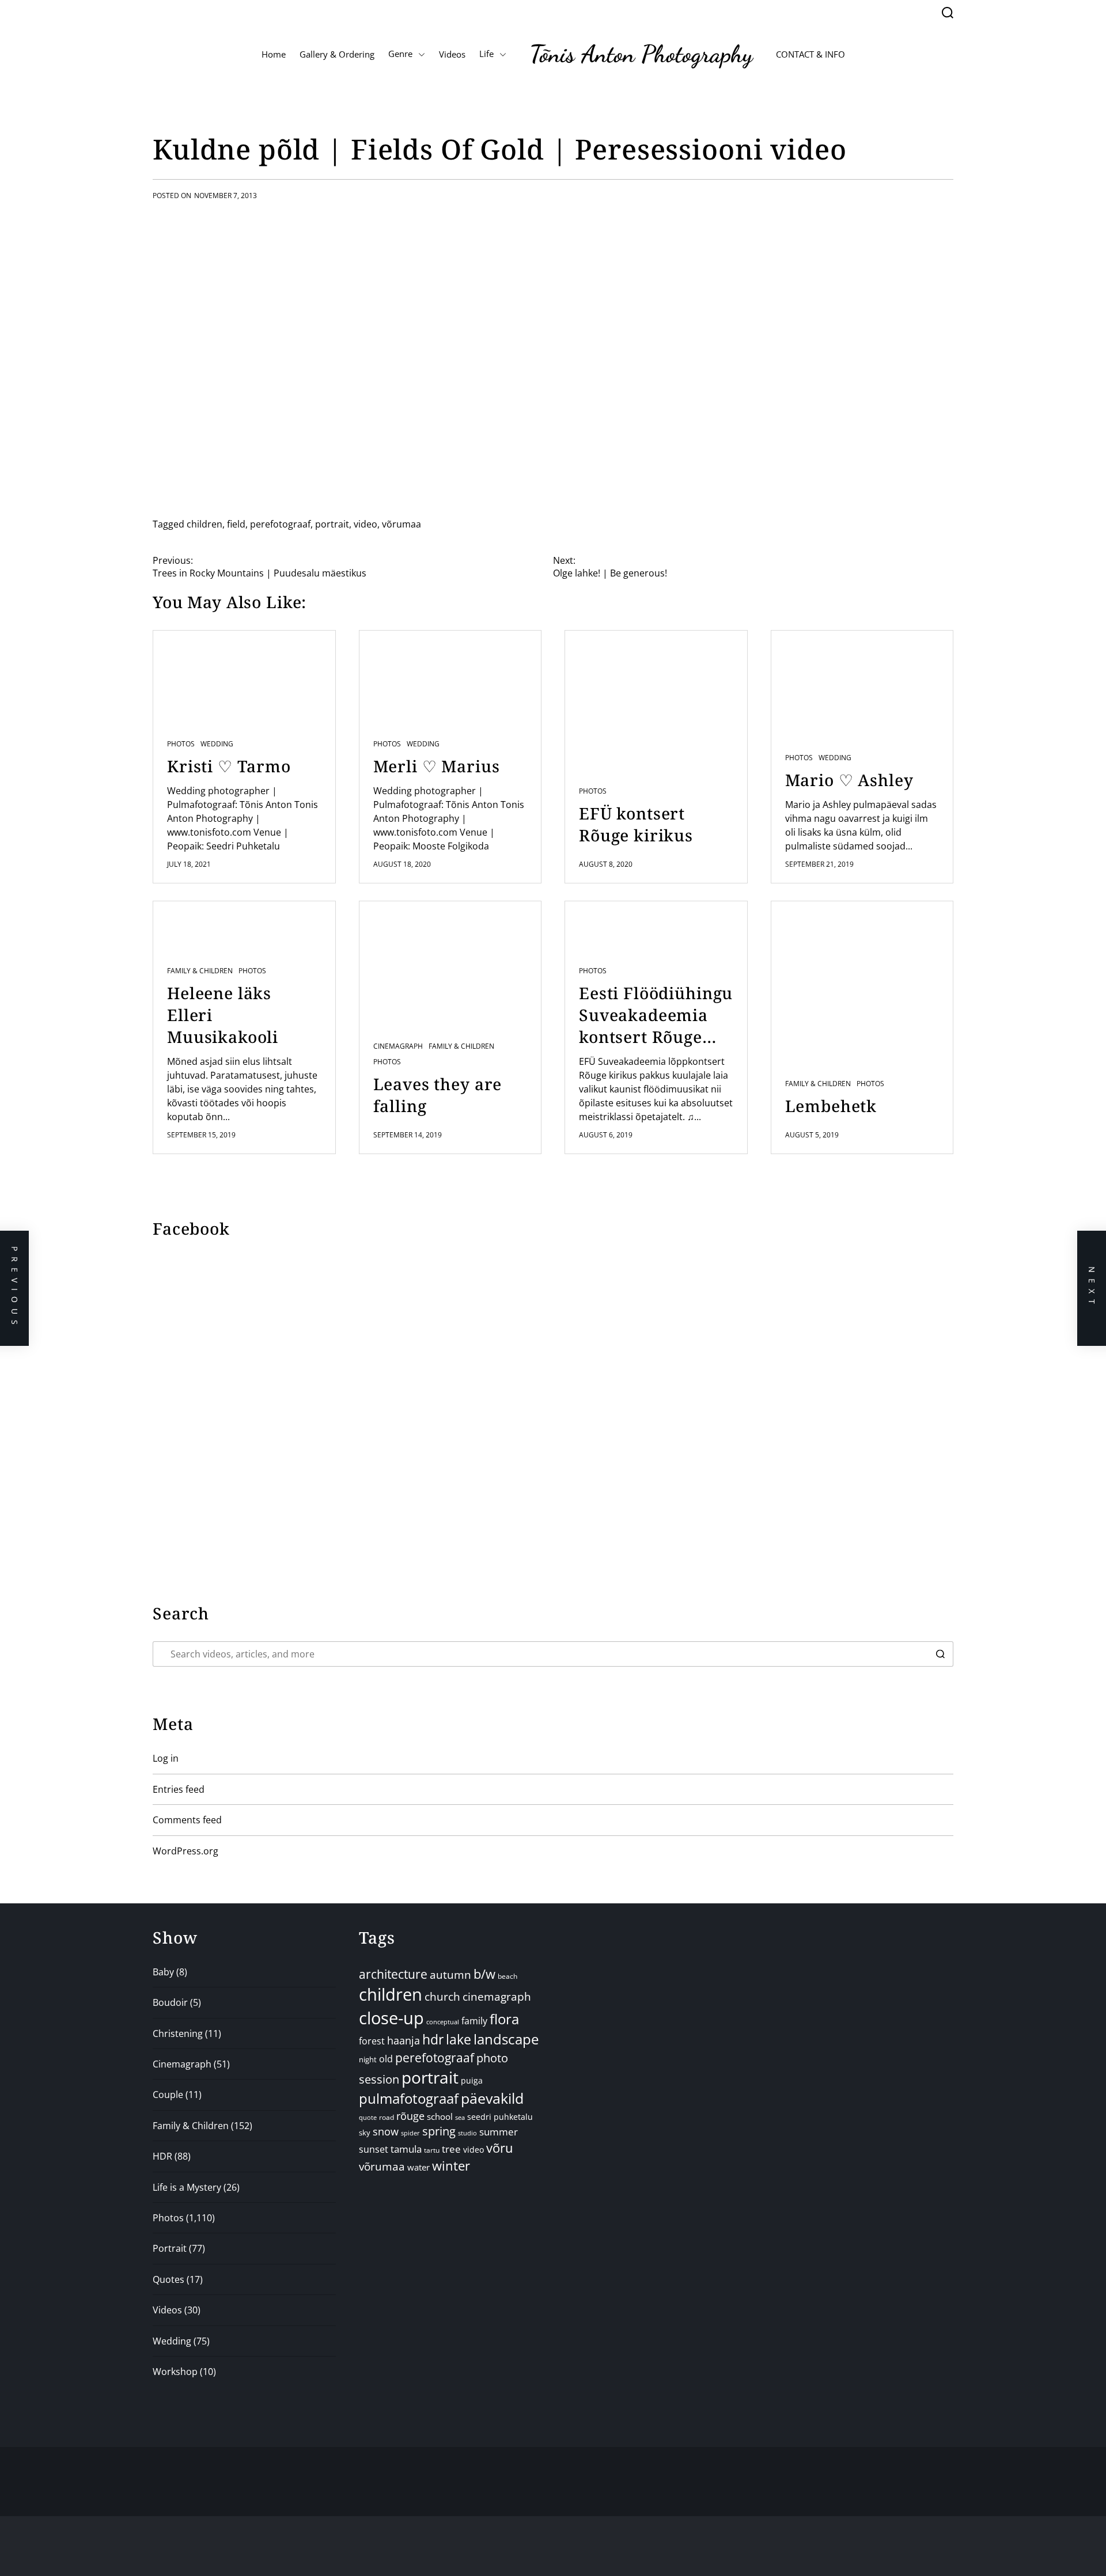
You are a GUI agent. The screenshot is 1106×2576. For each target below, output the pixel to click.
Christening (178, 2034)
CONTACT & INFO (810, 54)
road (387, 2117)
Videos (452, 54)
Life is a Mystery (187, 2187)
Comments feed (187, 1820)
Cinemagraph (398, 1046)
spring (439, 2131)
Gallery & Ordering (337, 54)
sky (365, 2133)
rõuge (410, 2116)
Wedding (217, 744)
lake (459, 2040)
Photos (181, 744)
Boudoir (170, 2002)
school (440, 2116)
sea (460, 2118)
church (442, 1996)
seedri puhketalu (500, 2117)
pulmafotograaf (409, 2098)
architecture (393, 1974)
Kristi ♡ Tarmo (229, 766)
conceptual (443, 2022)
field (236, 524)
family (474, 2021)
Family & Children (200, 971)
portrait (332, 524)
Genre (400, 54)
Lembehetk (831, 1106)
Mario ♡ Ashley (849, 780)
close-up (391, 2018)
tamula (406, 2149)
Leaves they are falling (438, 1095)
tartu (432, 2150)
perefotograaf (280, 524)
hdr (433, 2040)
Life (486, 54)
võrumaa (402, 524)
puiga (472, 2080)
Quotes (168, 2279)
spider (410, 2133)
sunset (374, 2149)
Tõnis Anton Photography (641, 54)
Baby (163, 1972)
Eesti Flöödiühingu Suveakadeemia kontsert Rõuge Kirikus (656, 1015)
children (204, 524)
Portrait (170, 2248)
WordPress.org (185, 1851)
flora (504, 2019)
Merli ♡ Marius (437, 766)
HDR (162, 2156)
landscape (506, 2039)
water (418, 2167)
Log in (166, 1758)
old (386, 2059)
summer (499, 2132)
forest (372, 2041)
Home (274, 54)
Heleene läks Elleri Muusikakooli (223, 1015)
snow (386, 2131)
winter (451, 2166)
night (368, 2059)
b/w (484, 1974)
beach (507, 1976)
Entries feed (179, 1789)
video (365, 524)
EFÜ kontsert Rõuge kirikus (636, 824)
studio (467, 2133)
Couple (168, 2095)
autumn (450, 1975)
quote (368, 2117)
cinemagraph (497, 1996)
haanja (404, 2040)
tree (451, 2149)
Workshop (175, 2372)
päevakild (492, 2098)
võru (500, 2148)
